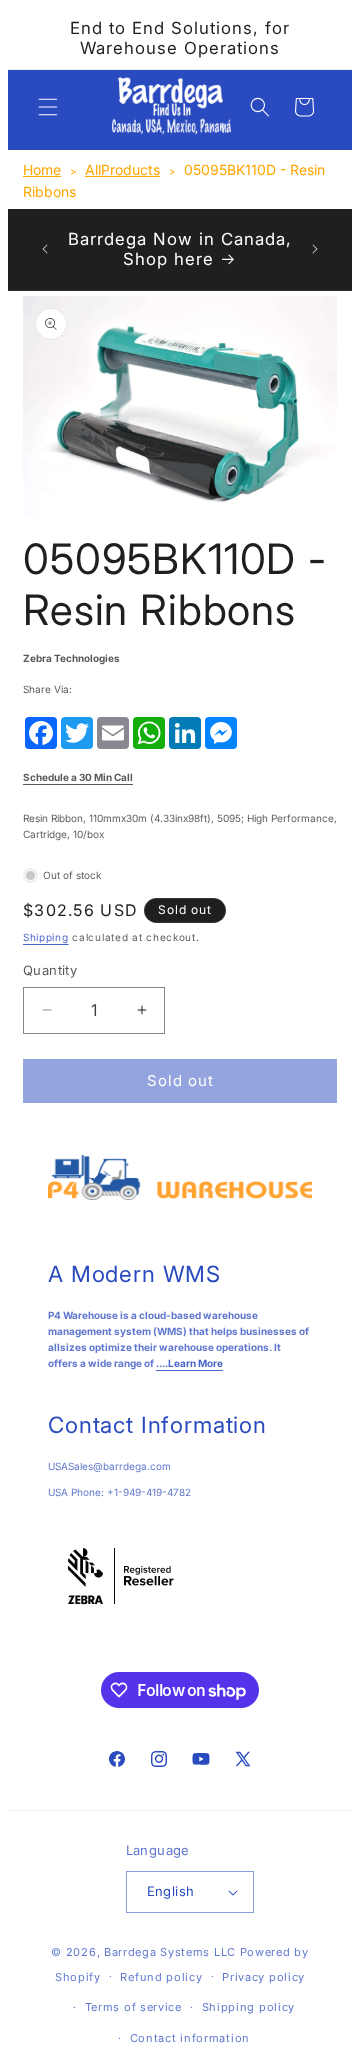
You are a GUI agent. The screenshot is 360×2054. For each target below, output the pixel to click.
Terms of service (133, 2007)
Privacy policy (263, 1977)
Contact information (190, 2038)
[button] (48, 107)
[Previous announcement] (45, 249)
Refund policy (161, 1977)
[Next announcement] (315, 249)
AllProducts (122, 169)
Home (42, 169)
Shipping (46, 937)
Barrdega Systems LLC (170, 1952)
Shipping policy (249, 2007)
